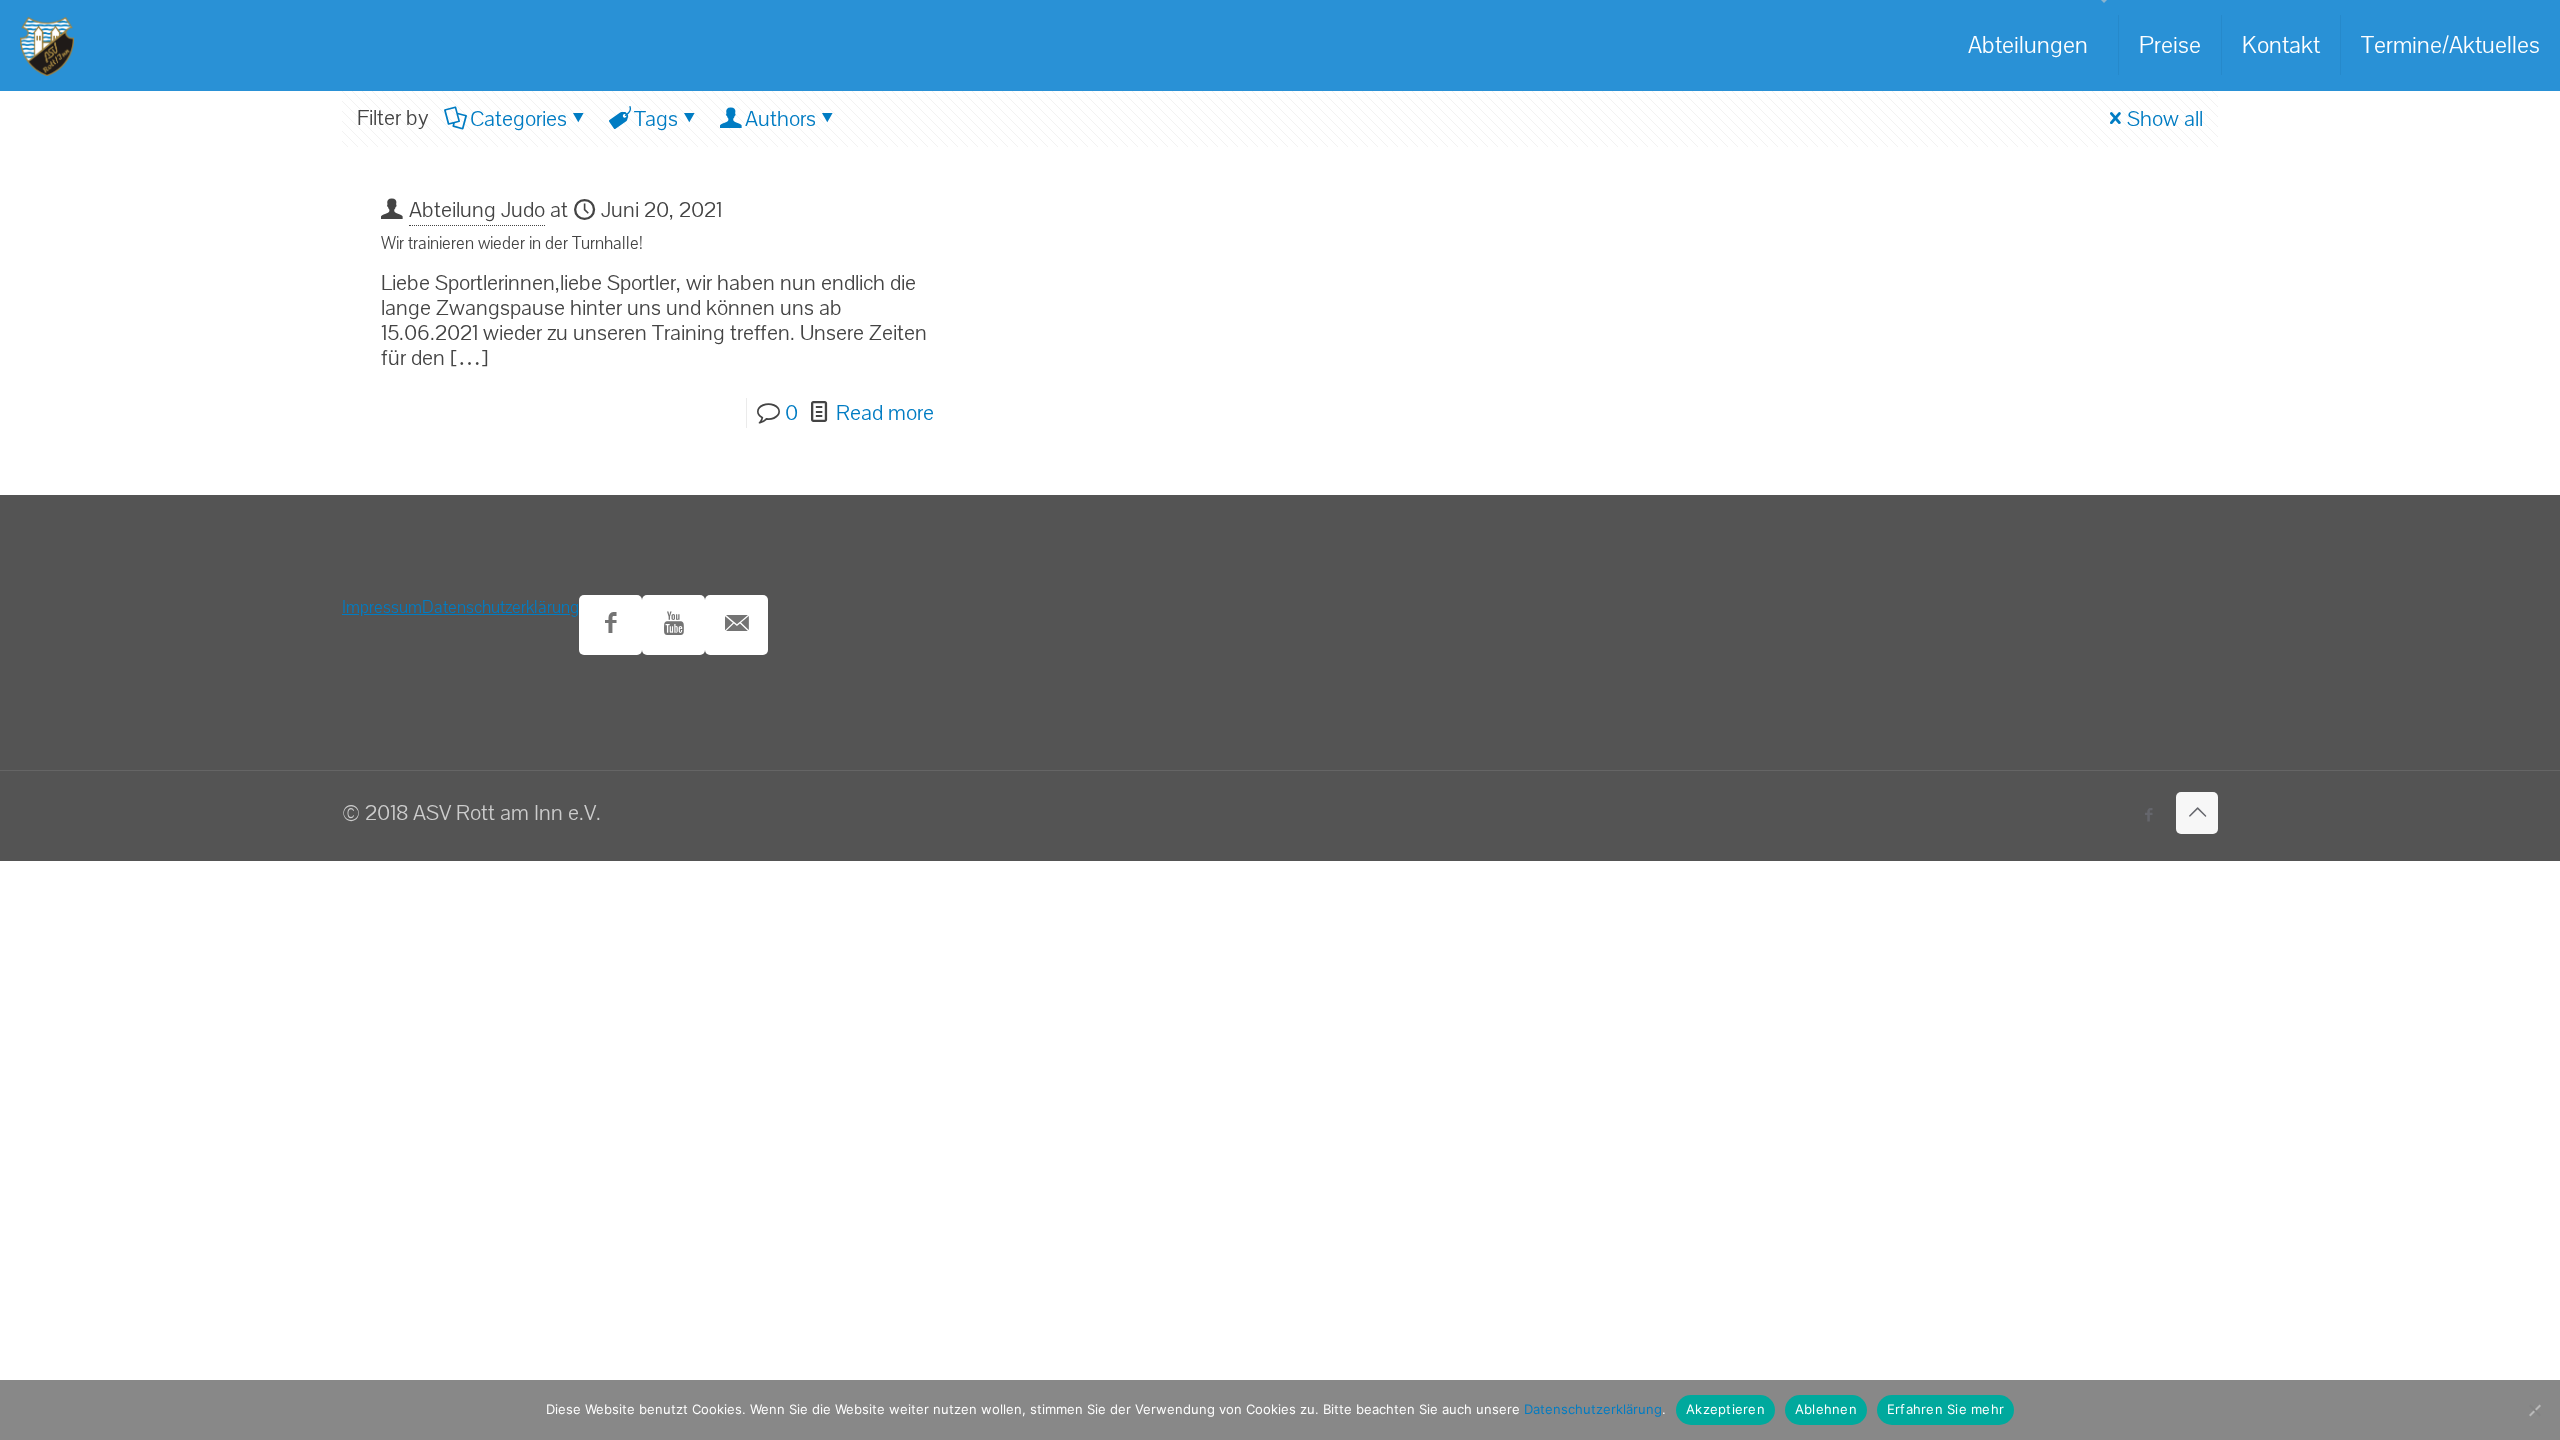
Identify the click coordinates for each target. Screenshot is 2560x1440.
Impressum (382, 607)
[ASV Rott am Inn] (47, 45)
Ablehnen (1826, 1409)
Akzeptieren (1725, 1409)
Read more (885, 413)
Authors (780, 119)
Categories (518, 119)
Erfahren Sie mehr (1945, 1409)
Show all (2165, 119)
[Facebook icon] (2148, 815)
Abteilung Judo (477, 210)
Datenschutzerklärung (500, 607)
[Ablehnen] (2535, 1410)
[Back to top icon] (2197, 813)
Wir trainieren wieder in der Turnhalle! (512, 243)
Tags (656, 119)
